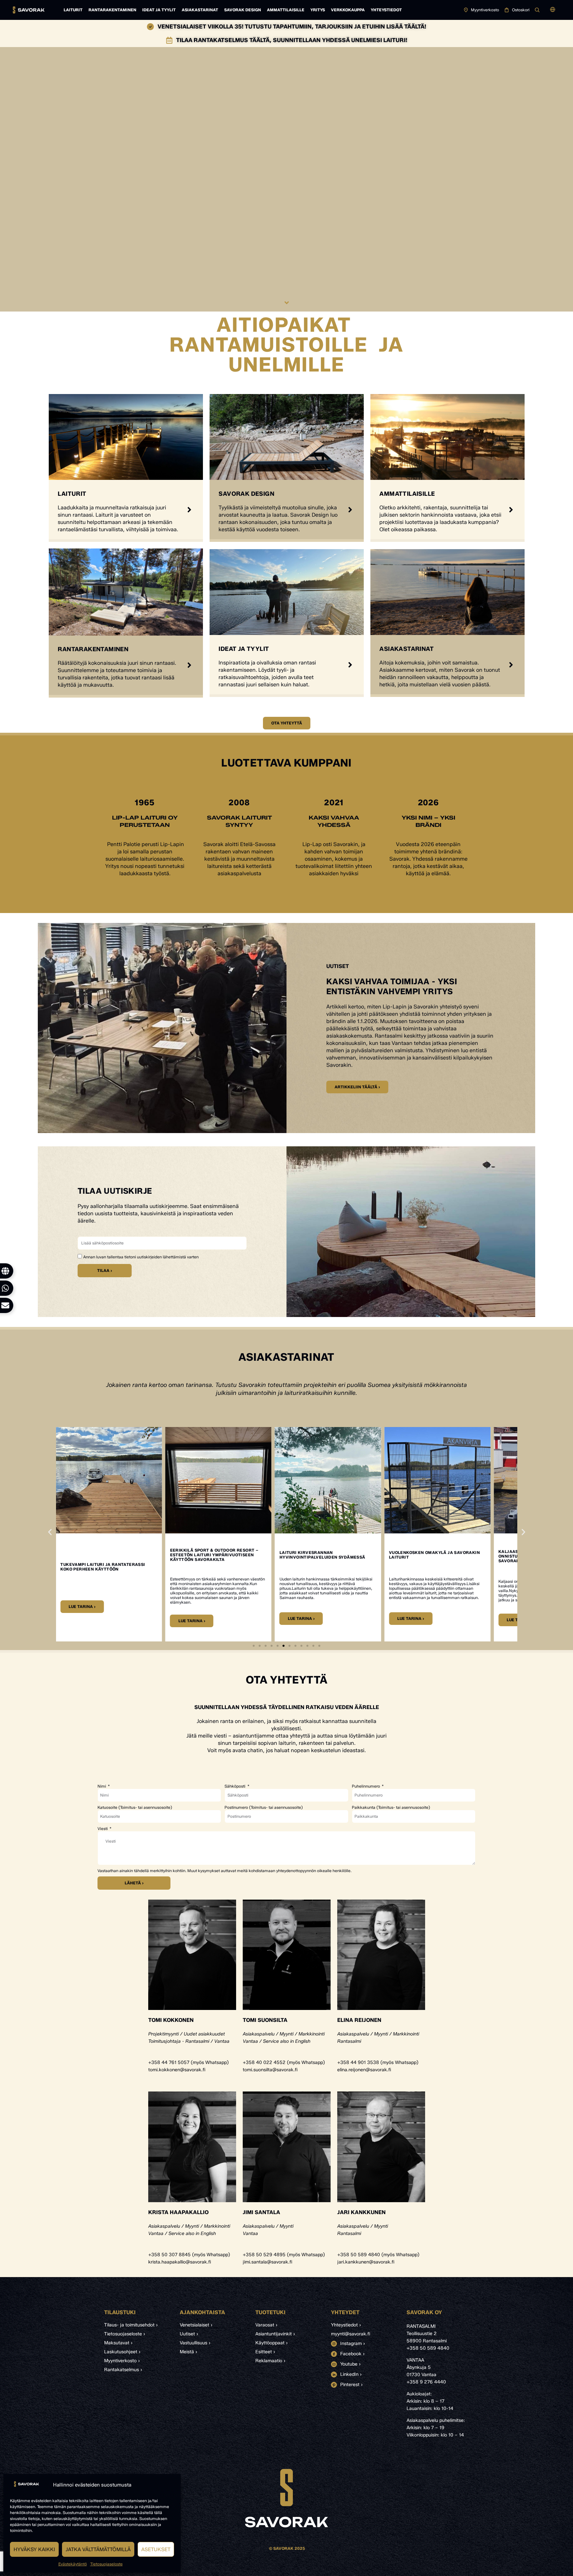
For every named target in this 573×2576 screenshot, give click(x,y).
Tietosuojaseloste (106, 2564)
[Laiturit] (189, 510)
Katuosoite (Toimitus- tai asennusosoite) (135, 1807)
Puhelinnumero (366, 1786)
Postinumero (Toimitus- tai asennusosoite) (264, 1807)
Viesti (103, 1829)
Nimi (102, 1786)
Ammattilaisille (286, 10)
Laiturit (73, 10)
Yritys (318, 10)
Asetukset (156, 2549)
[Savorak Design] (350, 510)
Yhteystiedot (386, 10)
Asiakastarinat (200, 10)
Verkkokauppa (348, 10)
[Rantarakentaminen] (189, 665)
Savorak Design (243, 10)
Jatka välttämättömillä (98, 2549)
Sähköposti (235, 1786)
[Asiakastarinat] (511, 665)
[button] (553, 10)
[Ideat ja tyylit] (350, 665)
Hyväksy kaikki (34, 2549)
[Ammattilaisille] (511, 510)
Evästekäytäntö (73, 2564)
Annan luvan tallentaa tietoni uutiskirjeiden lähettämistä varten (141, 1257)
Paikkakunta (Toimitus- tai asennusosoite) (391, 1807)
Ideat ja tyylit (159, 10)
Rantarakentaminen (112, 10)
